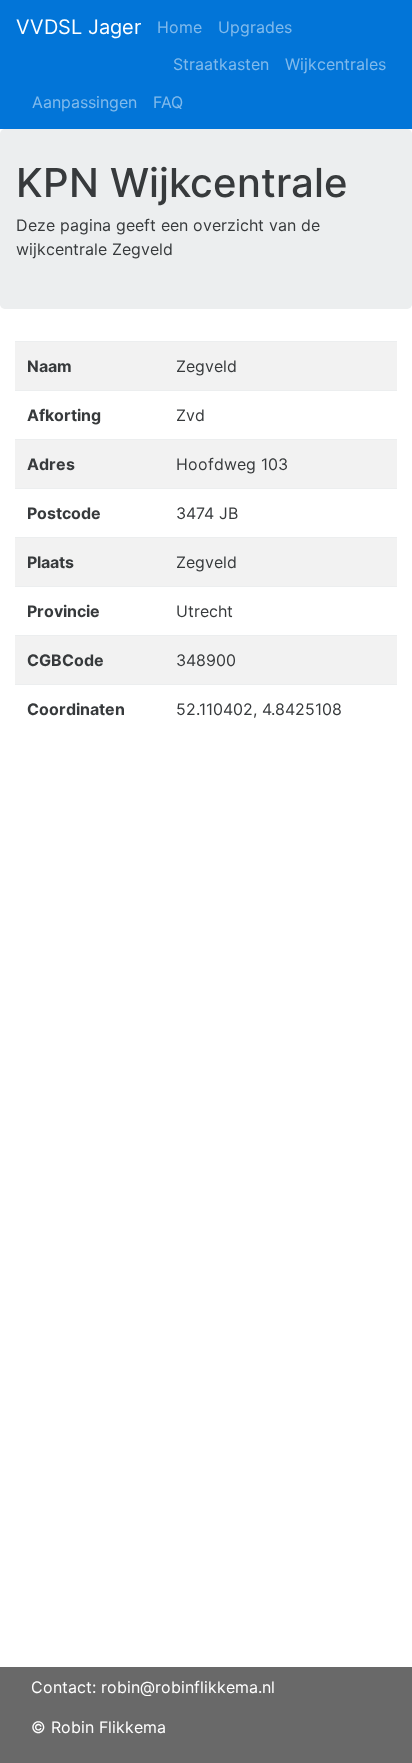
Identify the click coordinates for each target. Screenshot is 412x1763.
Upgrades (255, 27)
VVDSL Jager (78, 27)
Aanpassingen (84, 102)
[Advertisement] (206, 1461)
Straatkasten (221, 64)
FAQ (168, 102)
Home (179, 27)
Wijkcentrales (335, 64)
